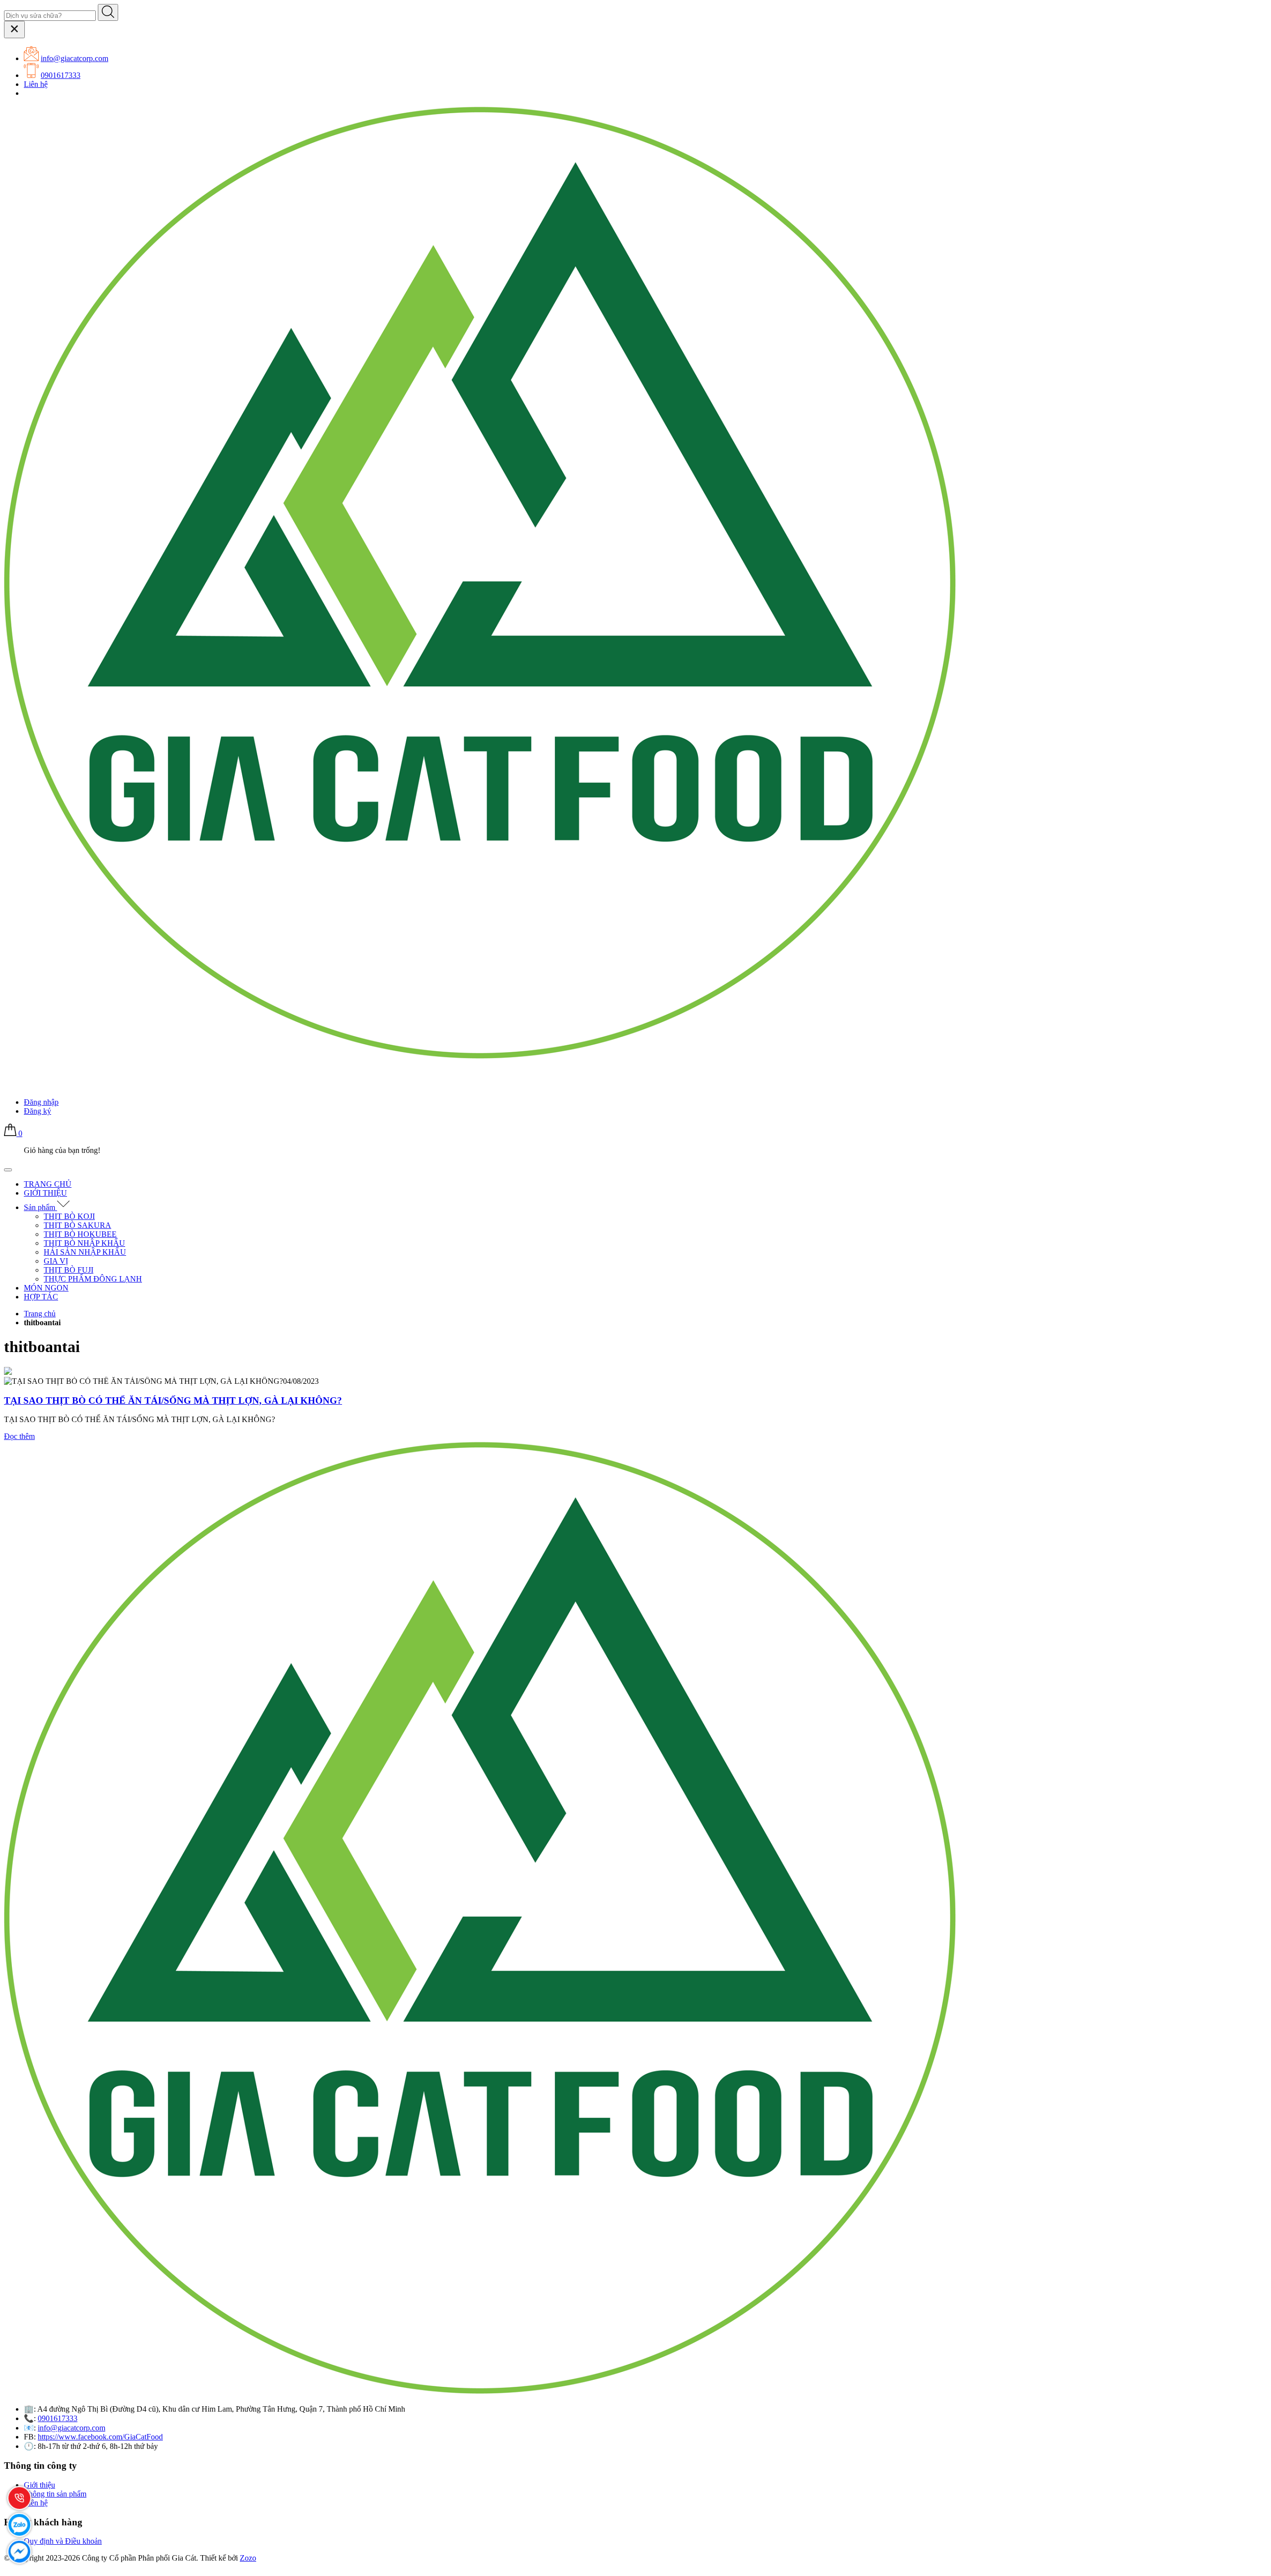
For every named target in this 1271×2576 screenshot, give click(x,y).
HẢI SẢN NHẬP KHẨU (85, 1252)
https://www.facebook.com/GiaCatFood (100, 2437)
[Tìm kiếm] (108, 12)
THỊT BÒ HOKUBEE (80, 1234)
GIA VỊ (56, 1261)
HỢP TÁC (41, 1297)
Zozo (248, 2558)
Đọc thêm (19, 1436)
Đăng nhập (41, 1102)
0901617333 (61, 75)
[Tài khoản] (10, 1085)
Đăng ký (37, 1111)
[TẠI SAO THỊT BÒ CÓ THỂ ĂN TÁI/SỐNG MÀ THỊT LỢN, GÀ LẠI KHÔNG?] (8, 1372)
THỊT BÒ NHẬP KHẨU (84, 1243)
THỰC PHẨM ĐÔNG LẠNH (93, 1279)
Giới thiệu (39, 2485)
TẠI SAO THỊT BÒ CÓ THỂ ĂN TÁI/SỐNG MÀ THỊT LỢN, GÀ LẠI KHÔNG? (173, 1400)
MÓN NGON (46, 1288)
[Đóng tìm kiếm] (14, 30)
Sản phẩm (40, 1207)
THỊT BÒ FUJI (69, 1270)
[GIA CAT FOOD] (481, 1056)
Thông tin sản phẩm (55, 2494)
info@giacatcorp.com (74, 58)
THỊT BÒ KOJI (69, 1216)
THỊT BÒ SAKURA (77, 1225)
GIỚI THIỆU (45, 1193)
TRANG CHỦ (48, 1184)
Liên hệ (36, 84)
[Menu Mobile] (8, 1170)
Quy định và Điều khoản (63, 2541)
